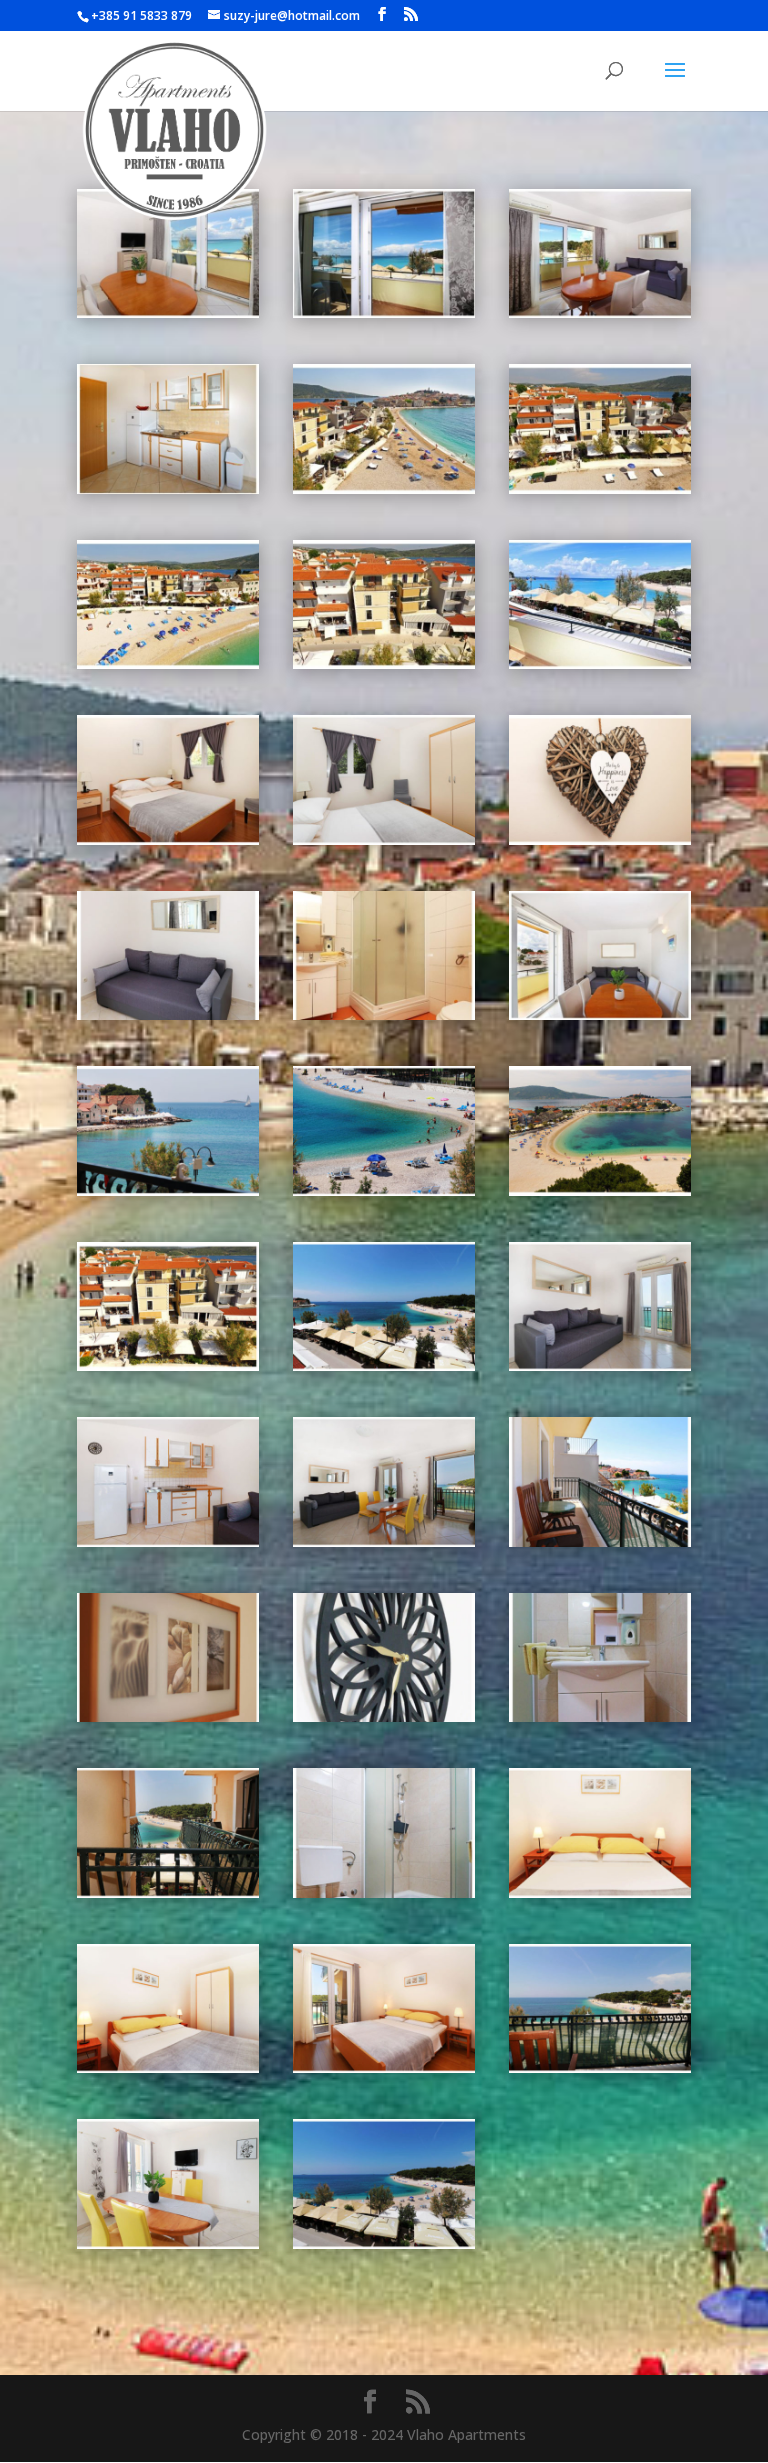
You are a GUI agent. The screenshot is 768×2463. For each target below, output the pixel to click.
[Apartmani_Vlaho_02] (384, 312)
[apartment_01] (384, 2243)
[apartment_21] (600, 1365)
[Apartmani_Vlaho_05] (168, 488)
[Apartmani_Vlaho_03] (600, 312)
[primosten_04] (384, 1365)
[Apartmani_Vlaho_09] (384, 663)
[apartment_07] (600, 2067)
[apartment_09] (168, 2067)
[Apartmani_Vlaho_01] (168, 312)
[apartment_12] (168, 1892)
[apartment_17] (600, 1541)
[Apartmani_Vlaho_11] (168, 839)
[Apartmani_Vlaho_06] (384, 488)
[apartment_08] (384, 2067)
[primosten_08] (168, 1365)
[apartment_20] (168, 1541)
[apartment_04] (168, 2243)
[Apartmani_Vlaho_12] (384, 839)
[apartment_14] (384, 1716)
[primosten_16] (168, 1190)
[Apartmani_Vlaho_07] (600, 488)
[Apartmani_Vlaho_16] (600, 1014)
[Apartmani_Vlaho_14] (168, 1014)
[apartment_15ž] (168, 1716)
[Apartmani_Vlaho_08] (168, 663)
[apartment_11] (384, 1892)
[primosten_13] (384, 1190)
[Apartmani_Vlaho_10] (600, 663)
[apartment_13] (600, 1716)
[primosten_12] (600, 1190)
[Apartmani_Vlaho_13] (600, 839)
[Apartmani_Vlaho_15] (384, 1014)
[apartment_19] (384, 1541)
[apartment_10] (600, 1892)
